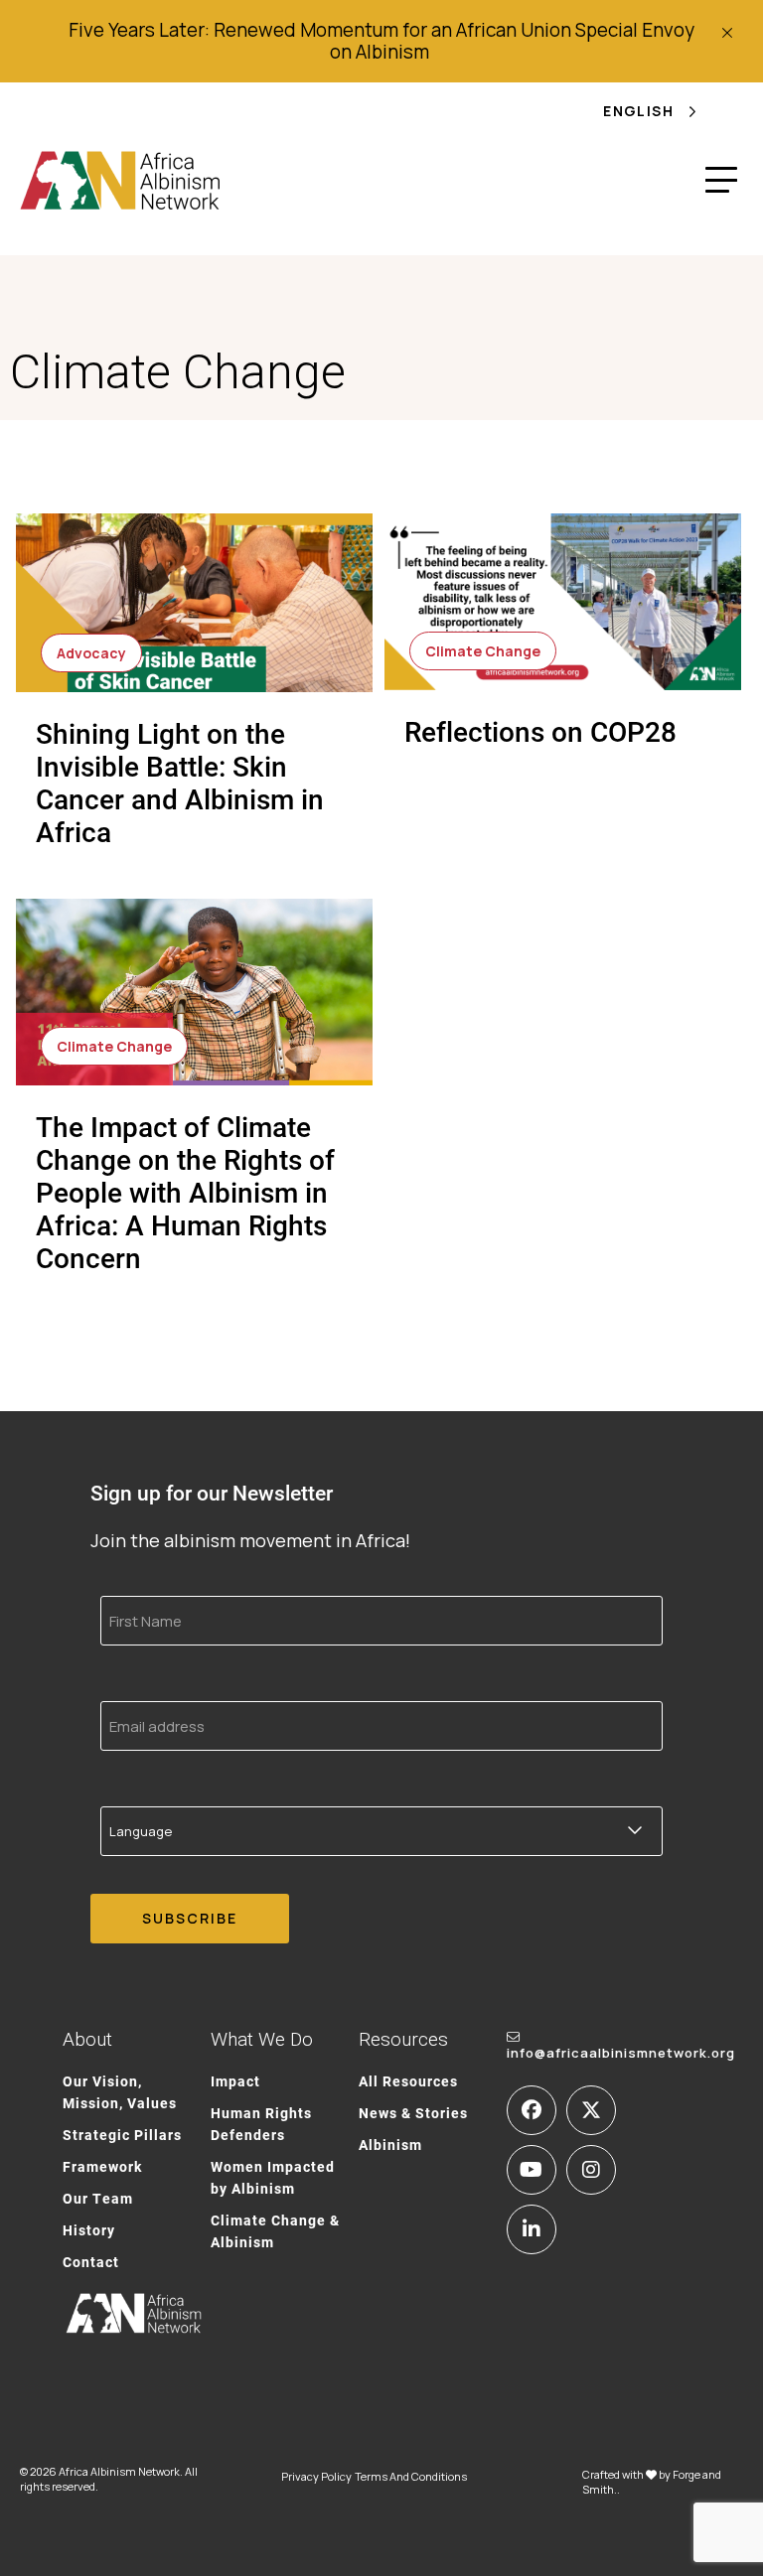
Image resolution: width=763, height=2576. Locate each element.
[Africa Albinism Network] (121, 180)
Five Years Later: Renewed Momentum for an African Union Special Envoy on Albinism (381, 41)
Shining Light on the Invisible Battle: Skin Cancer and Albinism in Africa (180, 782)
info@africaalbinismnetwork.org (621, 2053)
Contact (91, 2262)
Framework (102, 2166)
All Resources (408, 2081)
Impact (235, 2081)
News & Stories (413, 2113)
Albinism (390, 2145)
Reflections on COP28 (540, 731)
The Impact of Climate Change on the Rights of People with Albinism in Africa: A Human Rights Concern (185, 1192)
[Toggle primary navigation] (721, 180)
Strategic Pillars (122, 2135)
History (89, 2230)
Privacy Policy (316, 2476)
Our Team (98, 2198)
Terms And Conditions (411, 2476)
